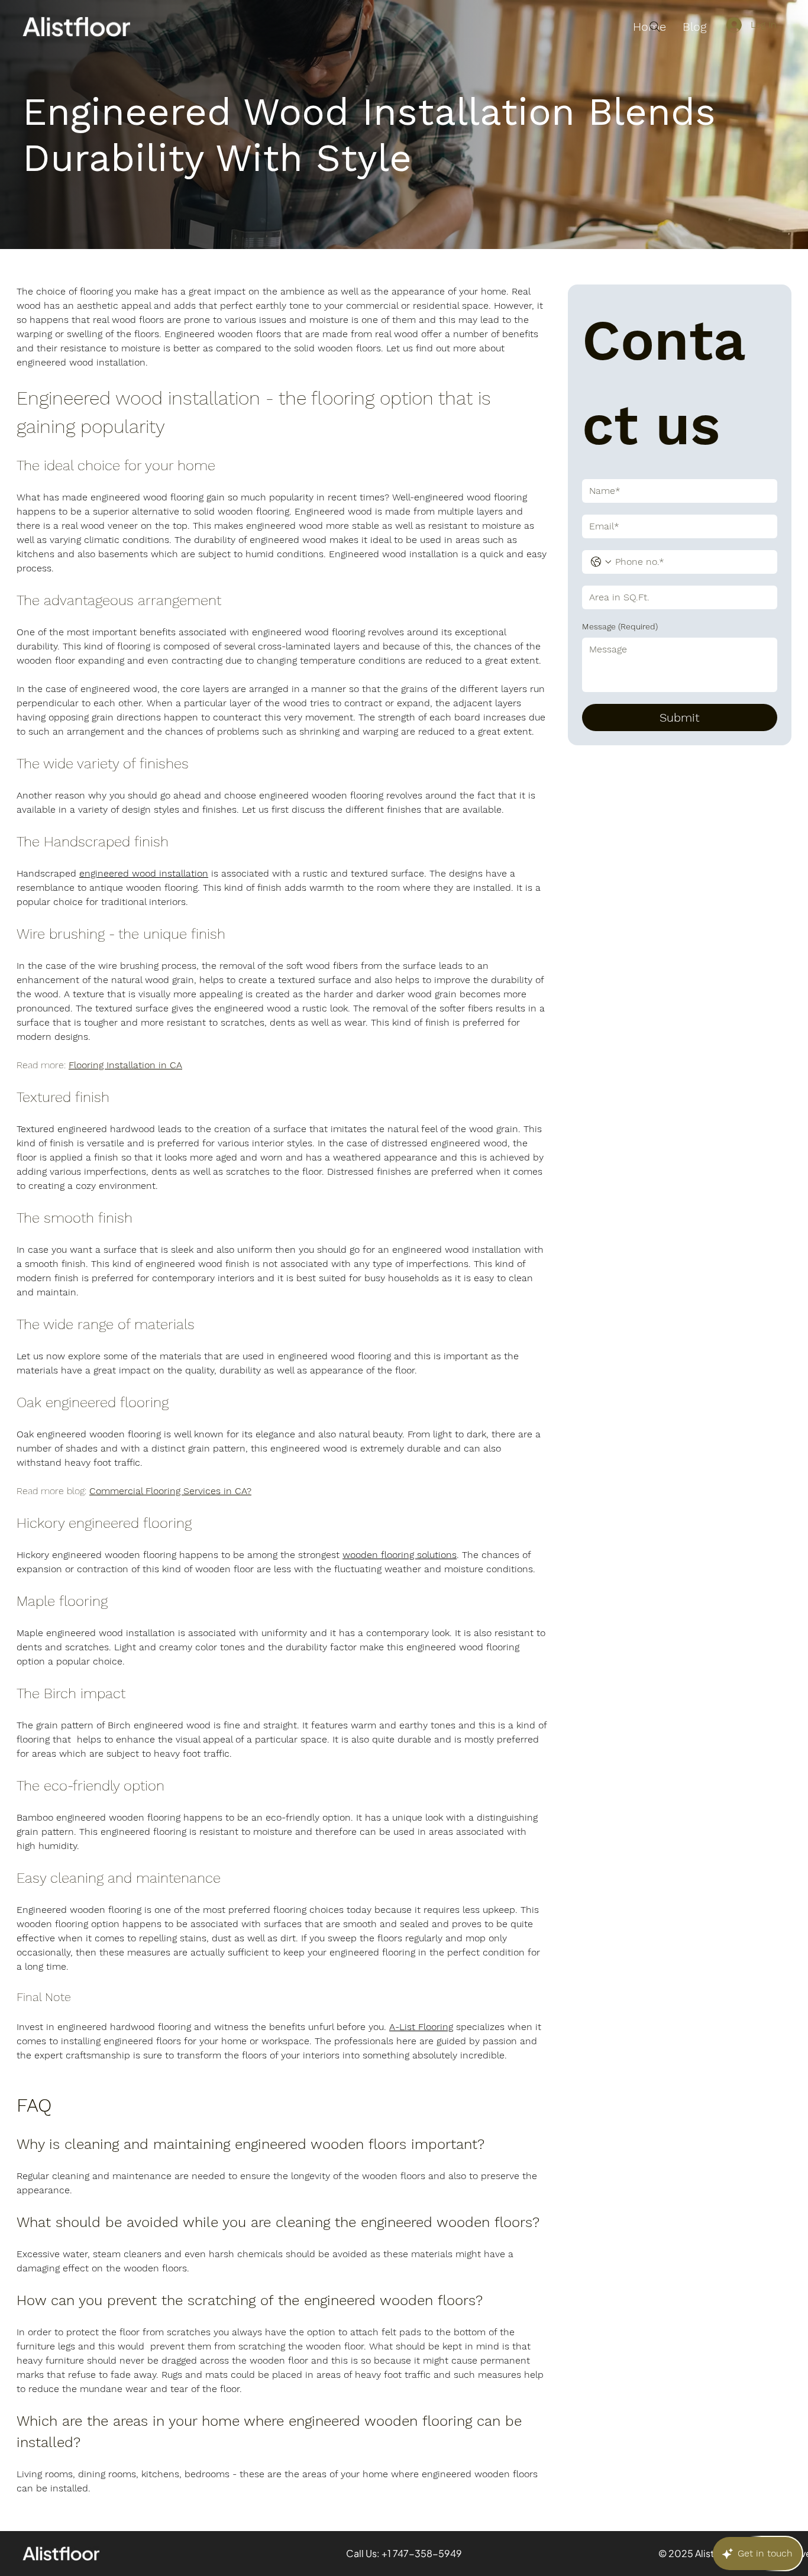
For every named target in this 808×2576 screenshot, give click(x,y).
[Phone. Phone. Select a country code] (601, 562)
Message (620, 626)
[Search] (655, 27)
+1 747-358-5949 (422, 2553)
